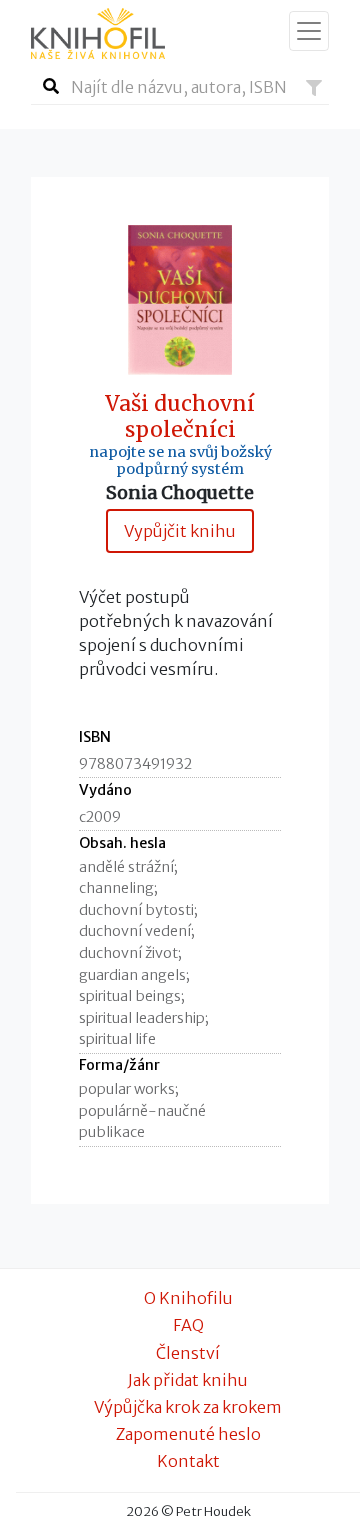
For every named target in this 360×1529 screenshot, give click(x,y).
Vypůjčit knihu (180, 531)
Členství (188, 1353)
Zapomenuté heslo (188, 1434)
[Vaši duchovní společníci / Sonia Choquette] (180, 298)
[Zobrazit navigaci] (309, 31)
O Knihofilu (188, 1298)
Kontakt (188, 1461)
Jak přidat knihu (188, 1380)
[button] (314, 88)
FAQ (188, 1325)
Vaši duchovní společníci (180, 417)
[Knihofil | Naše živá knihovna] (98, 33)
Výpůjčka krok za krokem (188, 1407)
